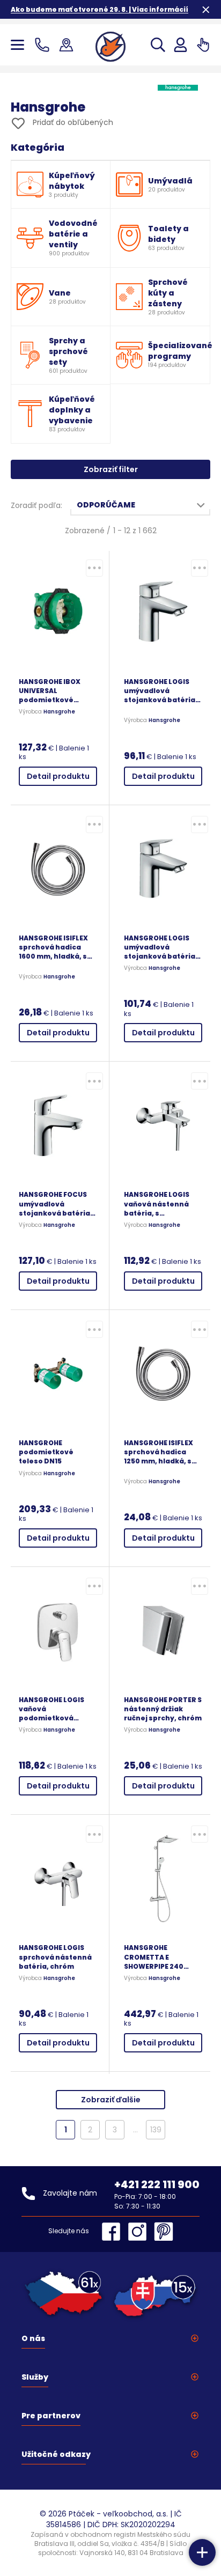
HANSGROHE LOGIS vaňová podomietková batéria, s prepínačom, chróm (55, 1709)
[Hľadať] (158, 45)
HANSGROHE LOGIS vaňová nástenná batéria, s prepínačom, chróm (160, 1204)
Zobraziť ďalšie (111, 2100)
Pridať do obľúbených (72, 122)
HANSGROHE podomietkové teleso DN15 (46, 1452)
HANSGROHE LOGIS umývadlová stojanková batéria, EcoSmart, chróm (161, 691)
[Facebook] (114, 2232)
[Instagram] (140, 2232)
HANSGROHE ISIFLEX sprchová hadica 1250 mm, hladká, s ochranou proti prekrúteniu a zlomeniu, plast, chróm (159, 1452)
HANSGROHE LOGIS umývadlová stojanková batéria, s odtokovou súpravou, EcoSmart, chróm (162, 947)
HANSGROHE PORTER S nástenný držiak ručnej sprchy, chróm (163, 1709)
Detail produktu (58, 776)
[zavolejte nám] (44, 45)
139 (156, 2130)
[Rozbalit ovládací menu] (202, 2552)
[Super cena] (94, 568)
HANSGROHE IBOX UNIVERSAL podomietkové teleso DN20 (50, 691)
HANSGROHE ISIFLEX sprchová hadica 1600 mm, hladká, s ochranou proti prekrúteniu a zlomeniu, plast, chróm (53, 947)
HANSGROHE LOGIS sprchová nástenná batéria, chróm (55, 1957)
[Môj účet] (181, 45)
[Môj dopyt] (203, 45)
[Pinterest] (164, 2232)
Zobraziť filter (111, 469)
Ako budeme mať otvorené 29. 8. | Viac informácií (100, 9)
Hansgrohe (59, 712)
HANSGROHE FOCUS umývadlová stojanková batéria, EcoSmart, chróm (56, 1204)
